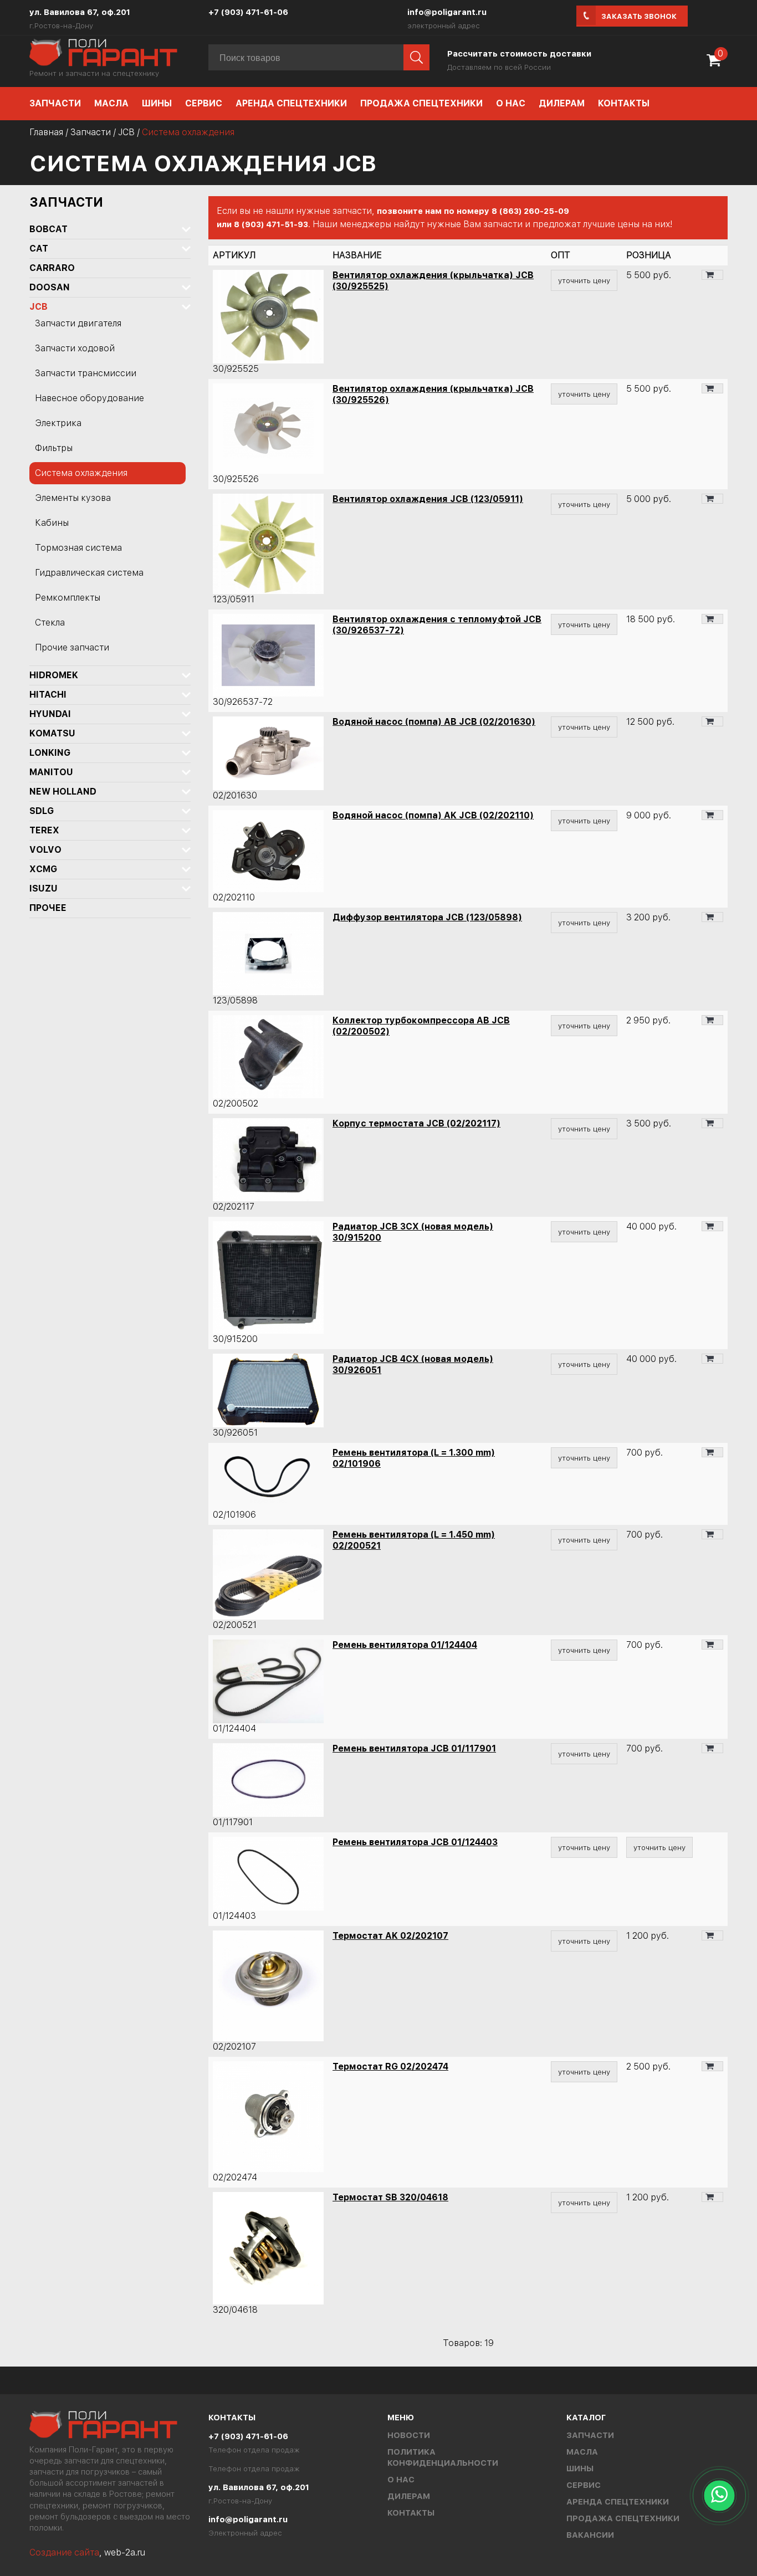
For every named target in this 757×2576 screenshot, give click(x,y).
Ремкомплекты (68, 598)
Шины (157, 103)
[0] (717, 64)
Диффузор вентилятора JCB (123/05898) (427, 917)
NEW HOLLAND (63, 792)
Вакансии (590, 2535)
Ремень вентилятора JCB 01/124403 (415, 1842)
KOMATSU (52, 733)
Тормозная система (78, 548)
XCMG (43, 869)
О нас (511, 103)
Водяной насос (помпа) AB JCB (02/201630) (434, 722)
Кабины (52, 523)
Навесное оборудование (89, 398)
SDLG (42, 811)
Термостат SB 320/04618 (390, 2197)
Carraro (52, 268)
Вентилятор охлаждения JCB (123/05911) (428, 499)
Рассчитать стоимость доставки (519, 54)
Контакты (624, 103)
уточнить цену (584, 280)
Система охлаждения (81, 473)
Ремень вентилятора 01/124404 (405, 1645)
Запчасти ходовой (75, 348)
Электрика (58, 423)
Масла (111, 103)
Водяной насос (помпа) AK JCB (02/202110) (433, 815)
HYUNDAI (50, 714)
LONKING (50, 753)
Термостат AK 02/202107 (390, 1936)
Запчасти (55, 103)
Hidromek (54, 675)
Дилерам (562, 103)
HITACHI (48, 695)
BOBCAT (48, 229)
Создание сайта (64, 2552)
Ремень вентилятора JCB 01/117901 (414, 1748)
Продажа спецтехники (421, 103)
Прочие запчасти (72, 647)
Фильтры (54, 448)
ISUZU (44, 888)
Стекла (50, 623)
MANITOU (51, 772)
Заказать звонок (639, 16)
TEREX (44, 830)
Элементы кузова (73, 498)
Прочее (48, 908)
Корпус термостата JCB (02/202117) (416, 1123)
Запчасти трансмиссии (86, 373)
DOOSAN (50, 287)
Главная (46, 132)
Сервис (204, 103)
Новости (409, 2435)
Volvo (45, 850)
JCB (126, 132)
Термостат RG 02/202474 (390, 2067)
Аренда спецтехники (291, 103)
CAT (39, 249)
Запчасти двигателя (78, 323)
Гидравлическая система (89, 573)
